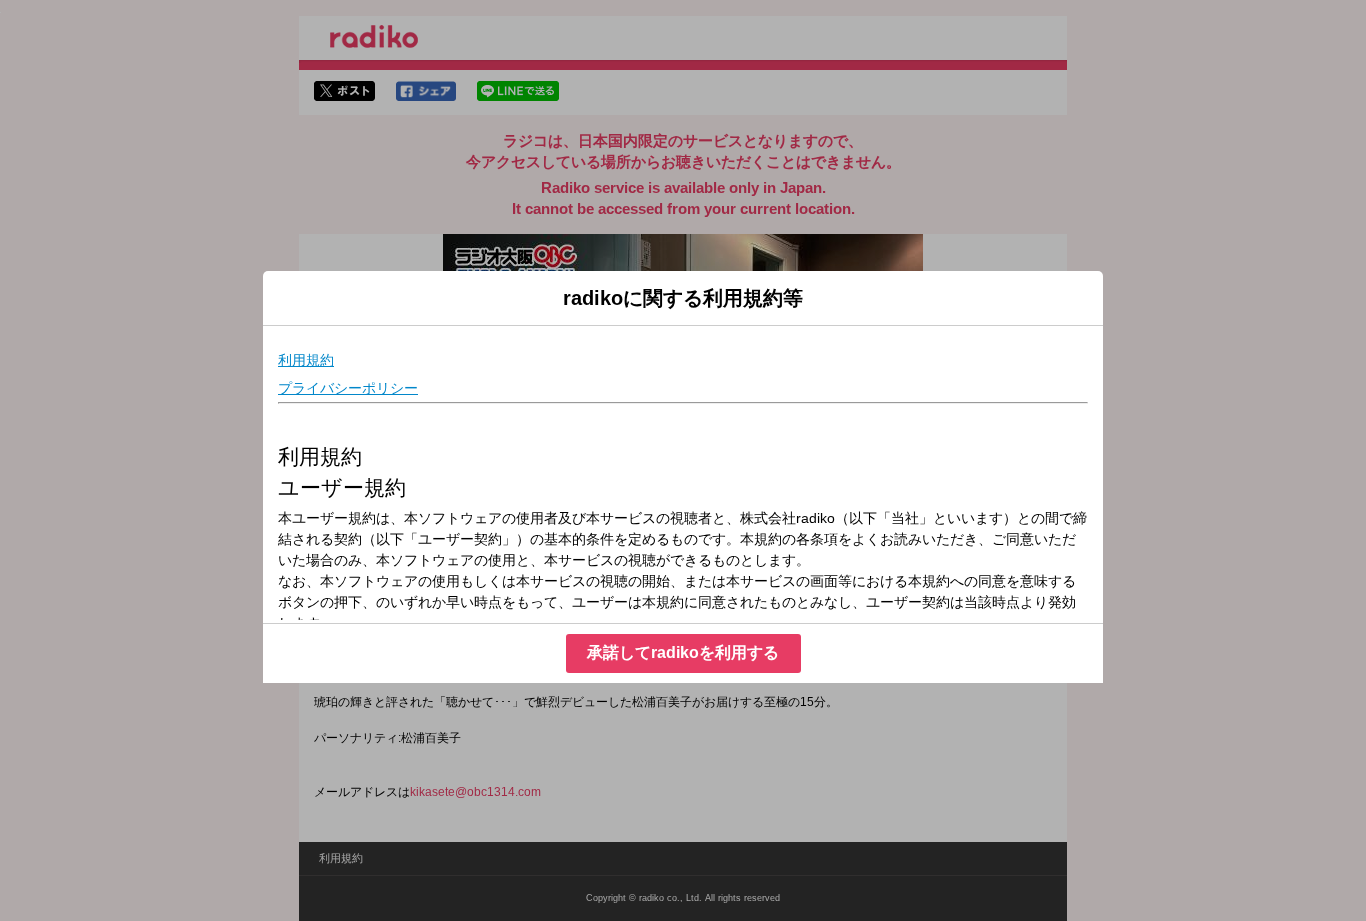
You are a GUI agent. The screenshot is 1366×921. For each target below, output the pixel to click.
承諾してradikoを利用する (683, 652)
